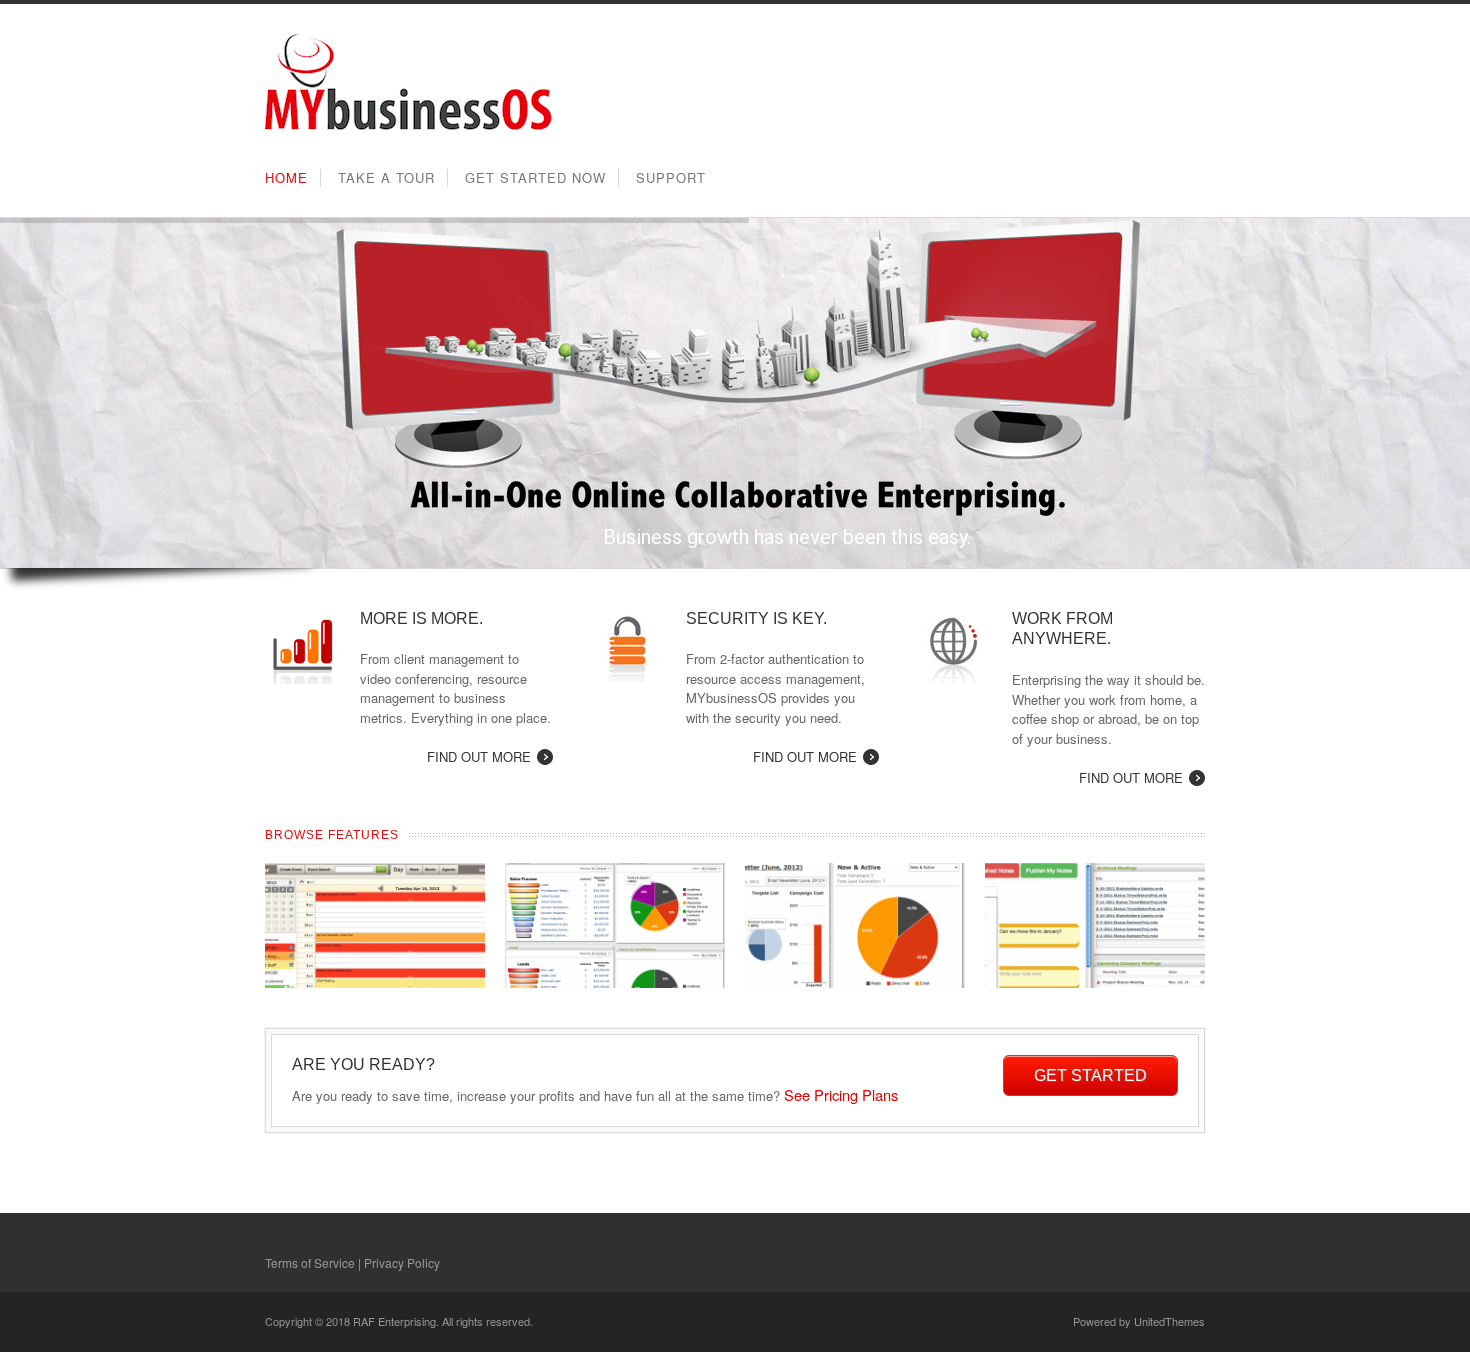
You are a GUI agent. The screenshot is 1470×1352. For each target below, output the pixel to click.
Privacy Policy (402, 1262)
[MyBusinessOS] (408, 128)
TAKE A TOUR (386, 177)
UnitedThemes (1169, 1321)
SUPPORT (671, 177)
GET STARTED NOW (535, 177)
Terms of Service (310, 1262)
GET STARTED (1090, 1075)
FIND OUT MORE (479, 756)
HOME (286, 177)
